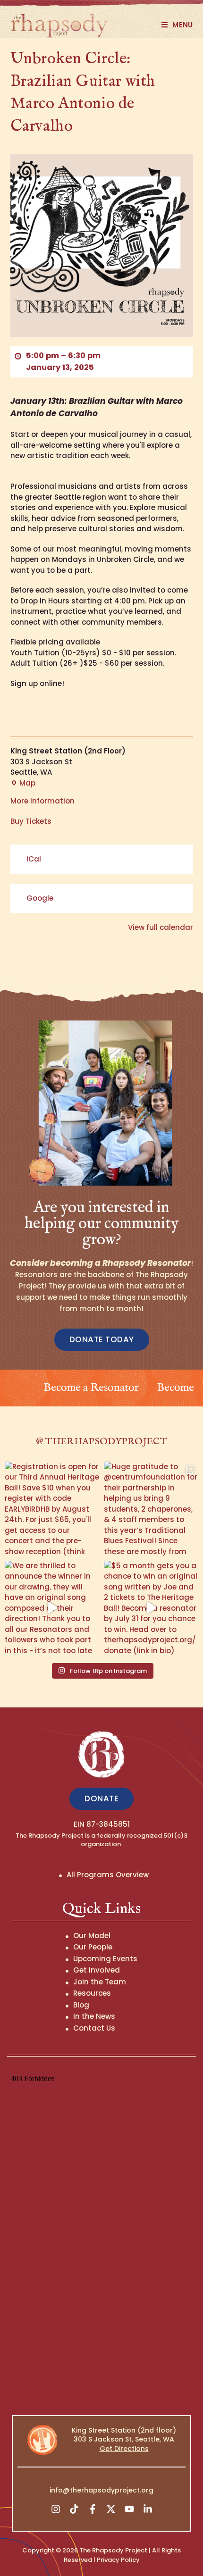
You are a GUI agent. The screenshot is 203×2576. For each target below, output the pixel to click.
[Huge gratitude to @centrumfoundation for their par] (151, 1509)
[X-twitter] (111, 2509)
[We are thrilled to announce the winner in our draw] (52, 1608)
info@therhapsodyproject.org (101, 2490)
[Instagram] (56, 2509)
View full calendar (161, 927)
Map (23, 783)
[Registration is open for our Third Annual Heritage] (52, 1509)
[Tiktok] (74, 2509)
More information (42, 801)
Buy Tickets (31, 821)
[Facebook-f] (93, 2509)
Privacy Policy (118, 2560)
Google (40, 898)
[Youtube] (129, 2509)
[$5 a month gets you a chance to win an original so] (151, 1608)
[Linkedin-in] (148, 2509)
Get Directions (124, 2449)
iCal (34, 859)
